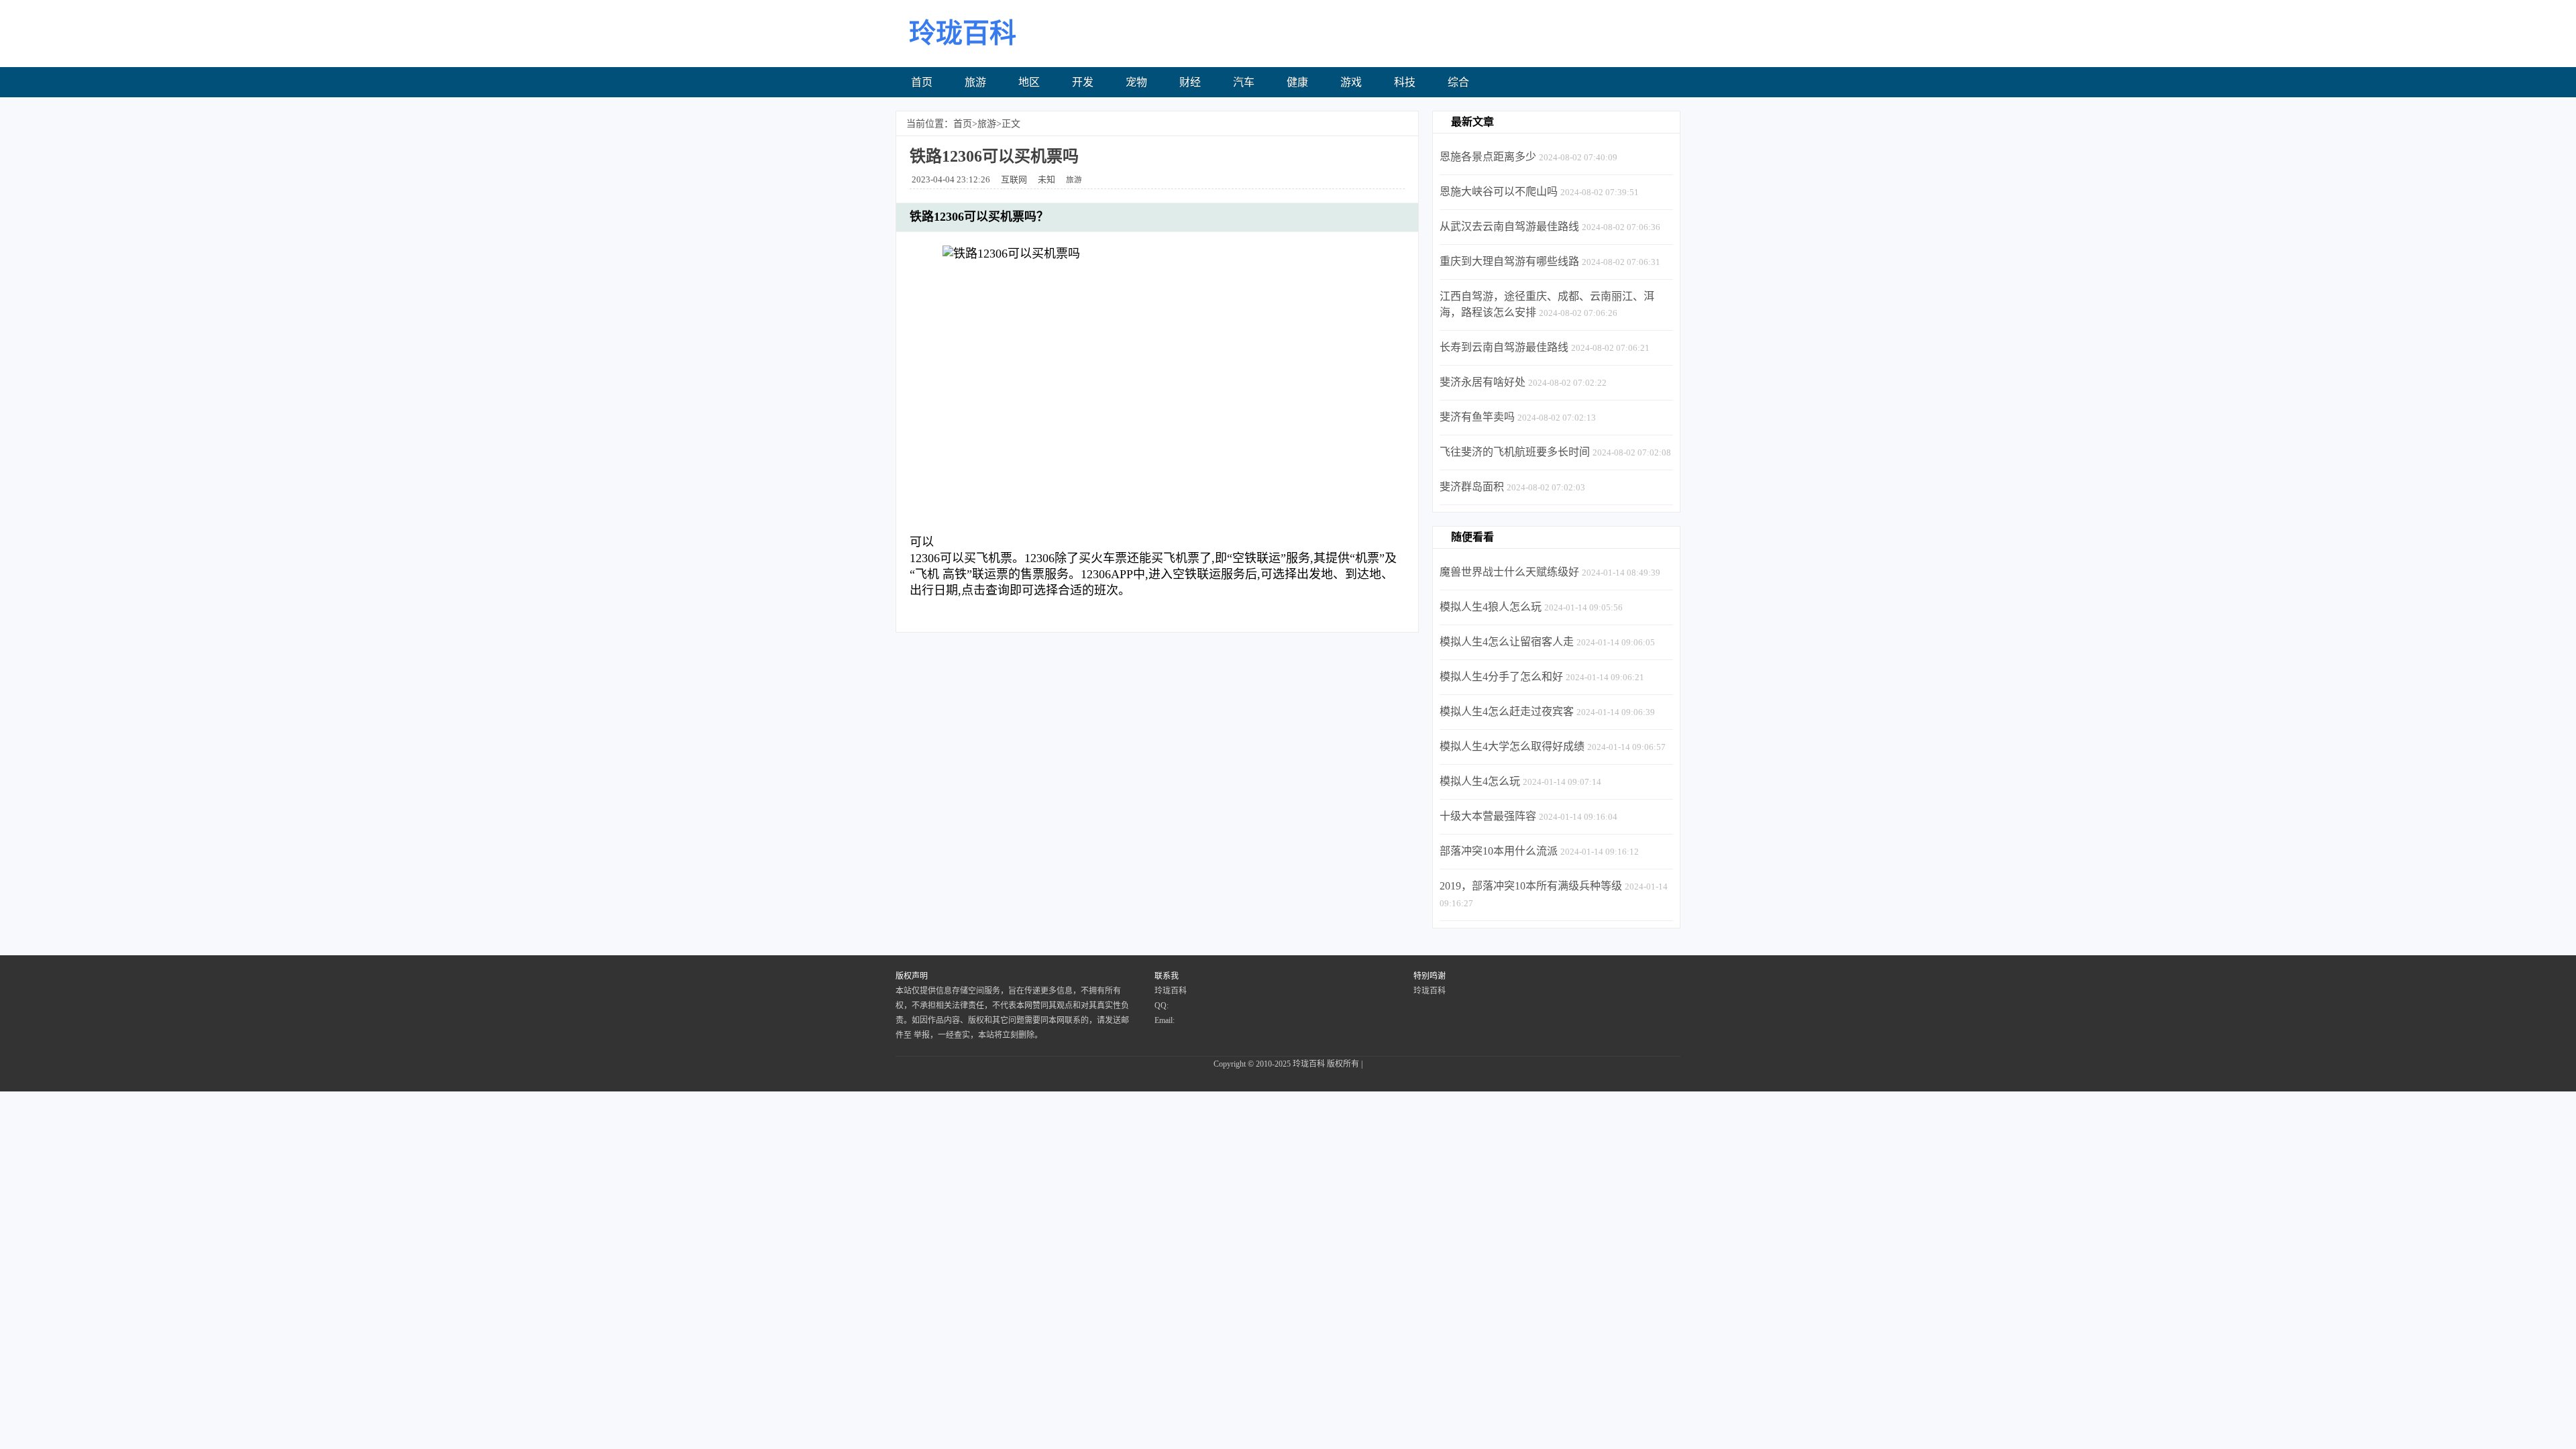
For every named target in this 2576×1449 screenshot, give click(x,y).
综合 (1458, 82)
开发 (1083, 82)
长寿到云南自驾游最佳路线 (1504, 347)
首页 (922, 82)
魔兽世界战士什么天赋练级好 (1509, 572)
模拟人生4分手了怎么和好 (1501, 677)
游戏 (1351, 82)
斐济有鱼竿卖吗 (1477, 417)
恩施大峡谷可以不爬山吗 (1499, 192)
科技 (1405, 82)
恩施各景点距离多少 (1488, 157)
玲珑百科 (1309, 1064)
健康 (1297, 82)
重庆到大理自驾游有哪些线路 (1509, 261)
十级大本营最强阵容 (1488, 816)
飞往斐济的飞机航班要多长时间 (1515, 452)
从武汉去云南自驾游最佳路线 (1509, 226)
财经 (1190, 82)
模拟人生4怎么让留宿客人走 (1507, 642)
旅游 (975, 82)
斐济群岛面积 (1472, 487)
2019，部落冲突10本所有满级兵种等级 (1531, 886)
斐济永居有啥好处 (1483, 382)
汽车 (1244, 82)
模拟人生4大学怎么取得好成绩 (1512, 746)
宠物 (1136, 82)
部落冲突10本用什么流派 (1499, 851)
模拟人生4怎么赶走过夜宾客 (1507, 711)
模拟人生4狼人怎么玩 (1491, 607)
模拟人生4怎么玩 (1480, 781)
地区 (1029, 82)
